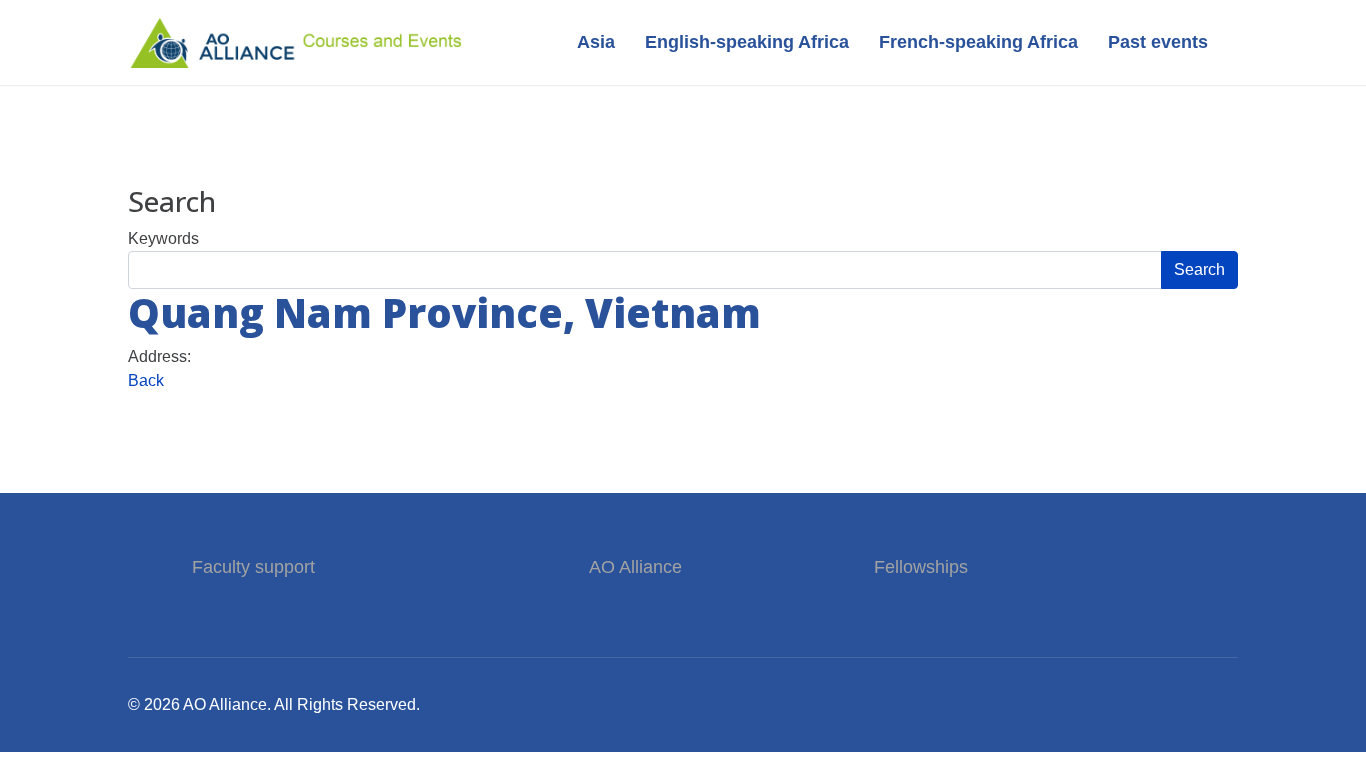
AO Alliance (635, 567)
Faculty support (256, 567)
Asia (596, 42)
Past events (1158, 42)
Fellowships (921, 567)
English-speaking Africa (747, 42)
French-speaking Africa (978, 42)
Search (1199, 269)
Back (146, 380)
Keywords (163, 238)
